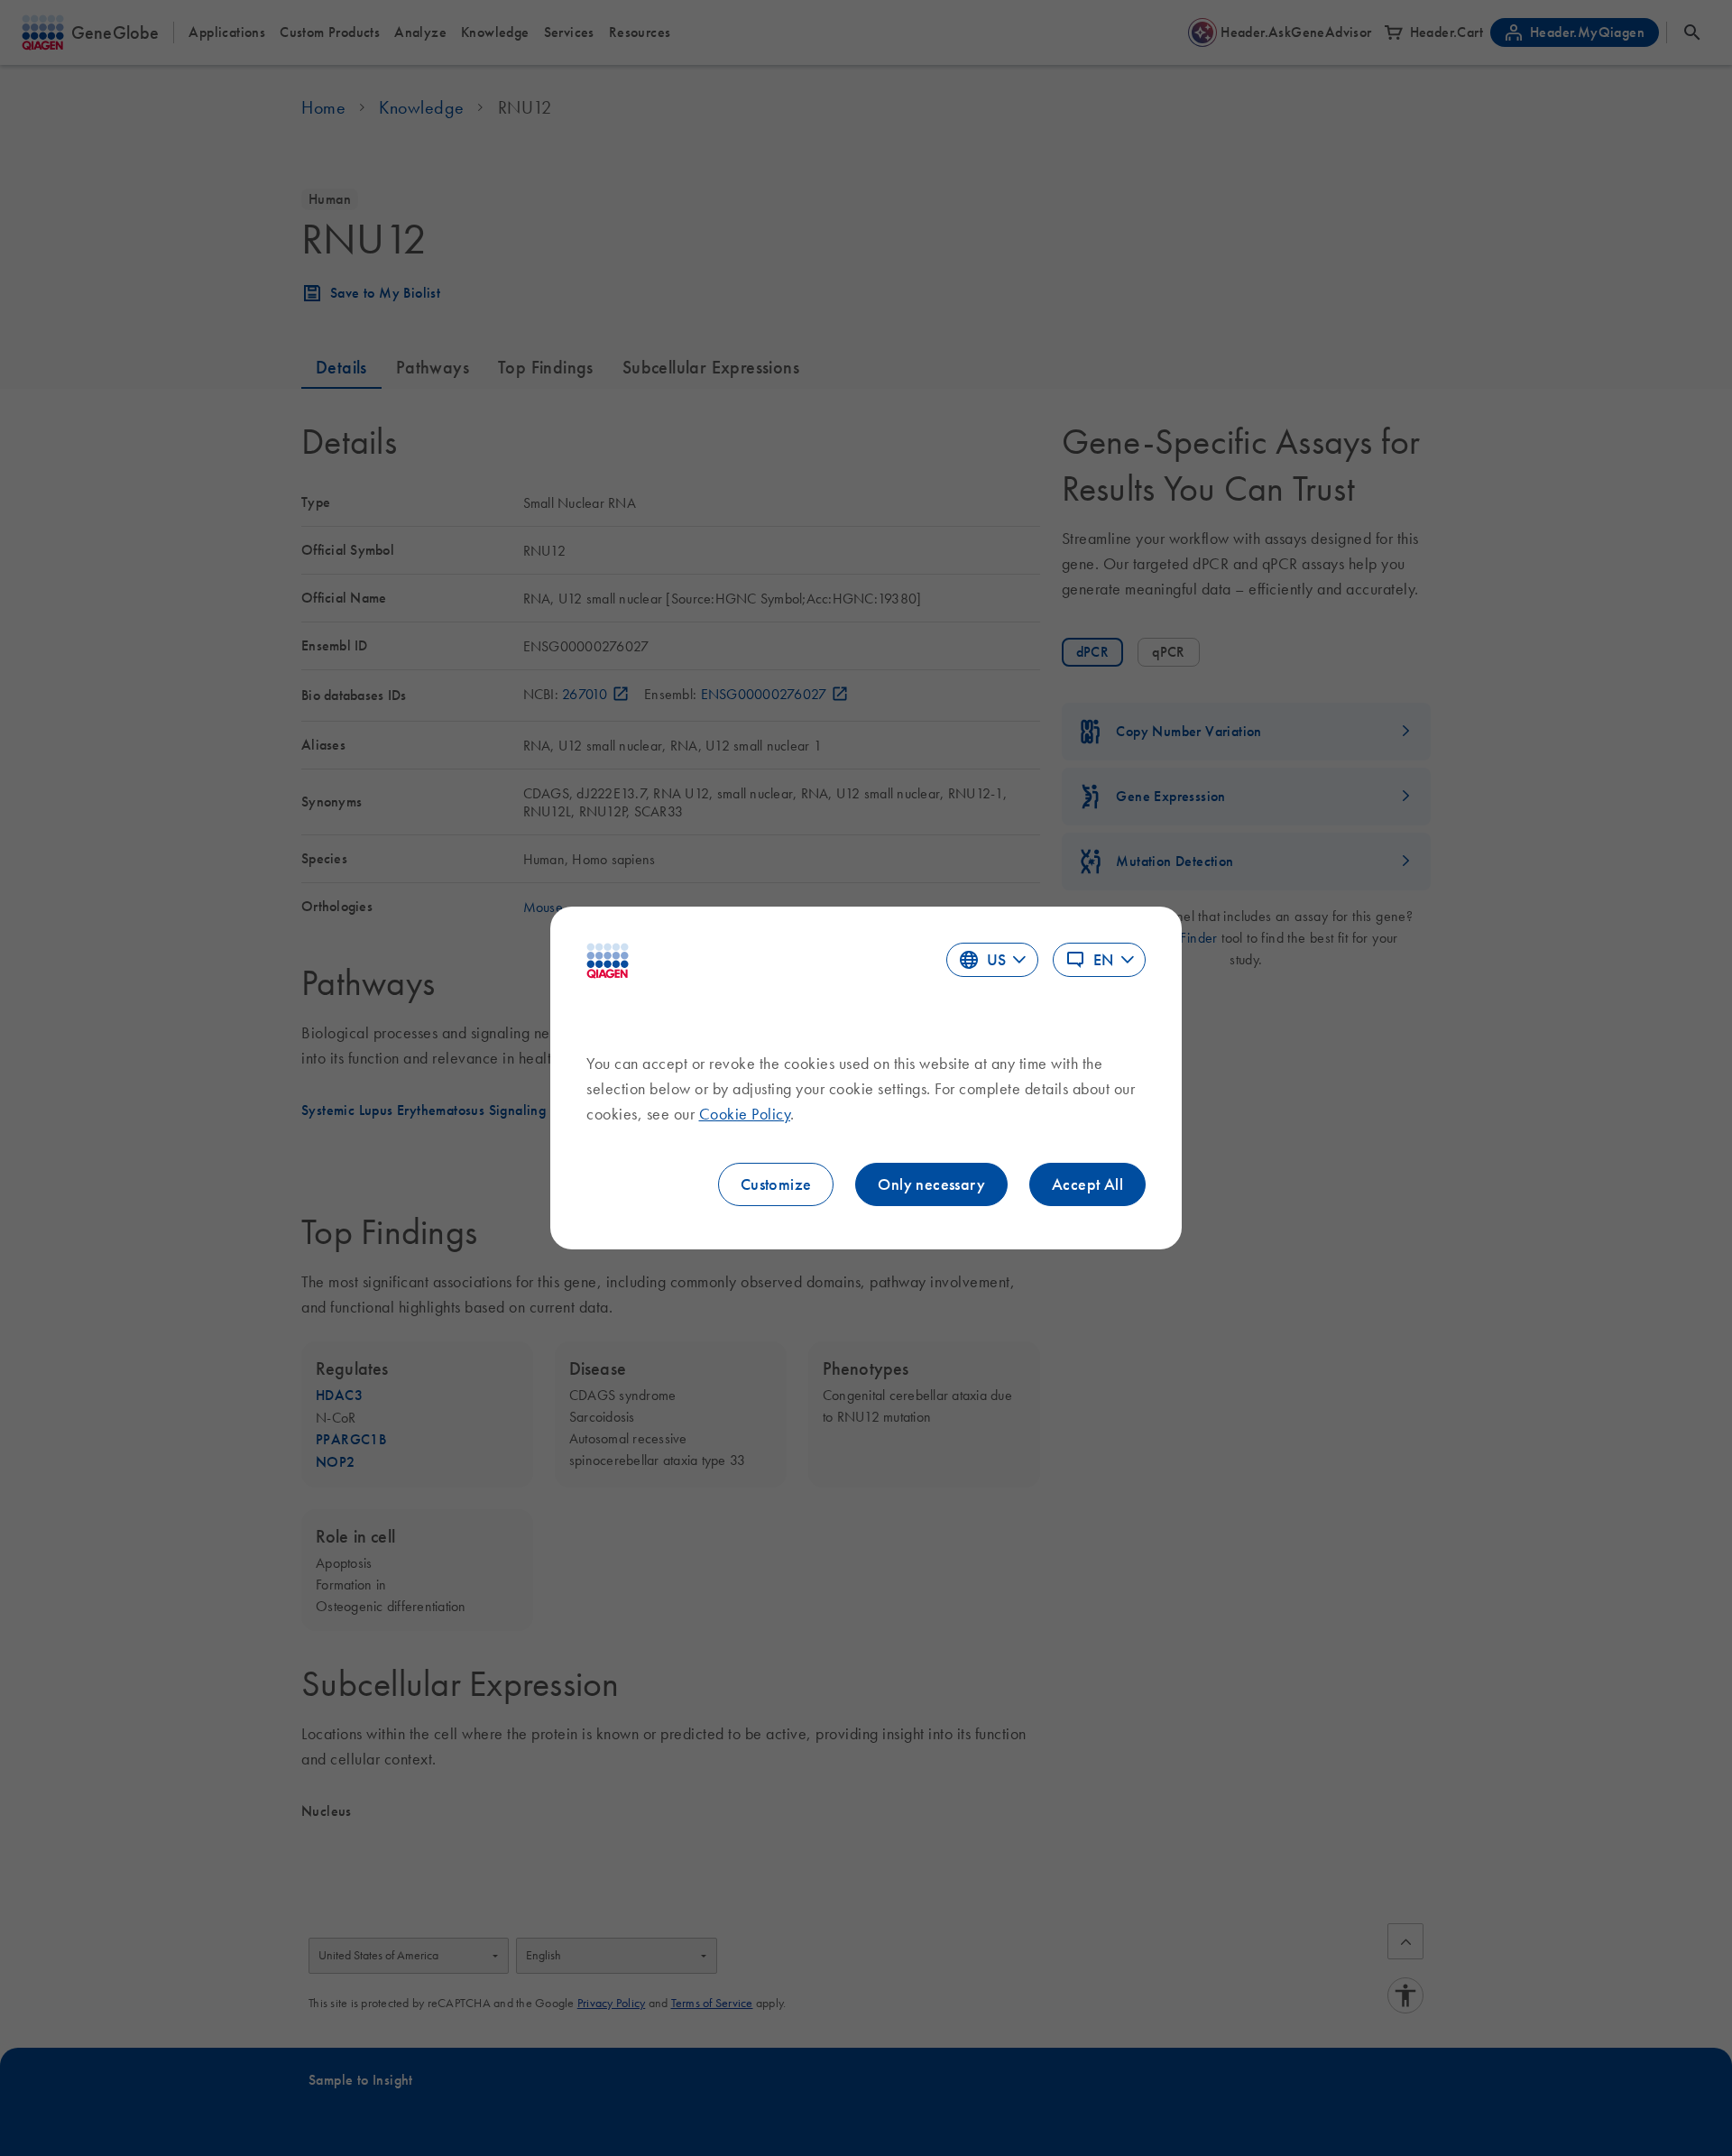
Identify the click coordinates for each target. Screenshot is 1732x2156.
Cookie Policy (745, 1114)
